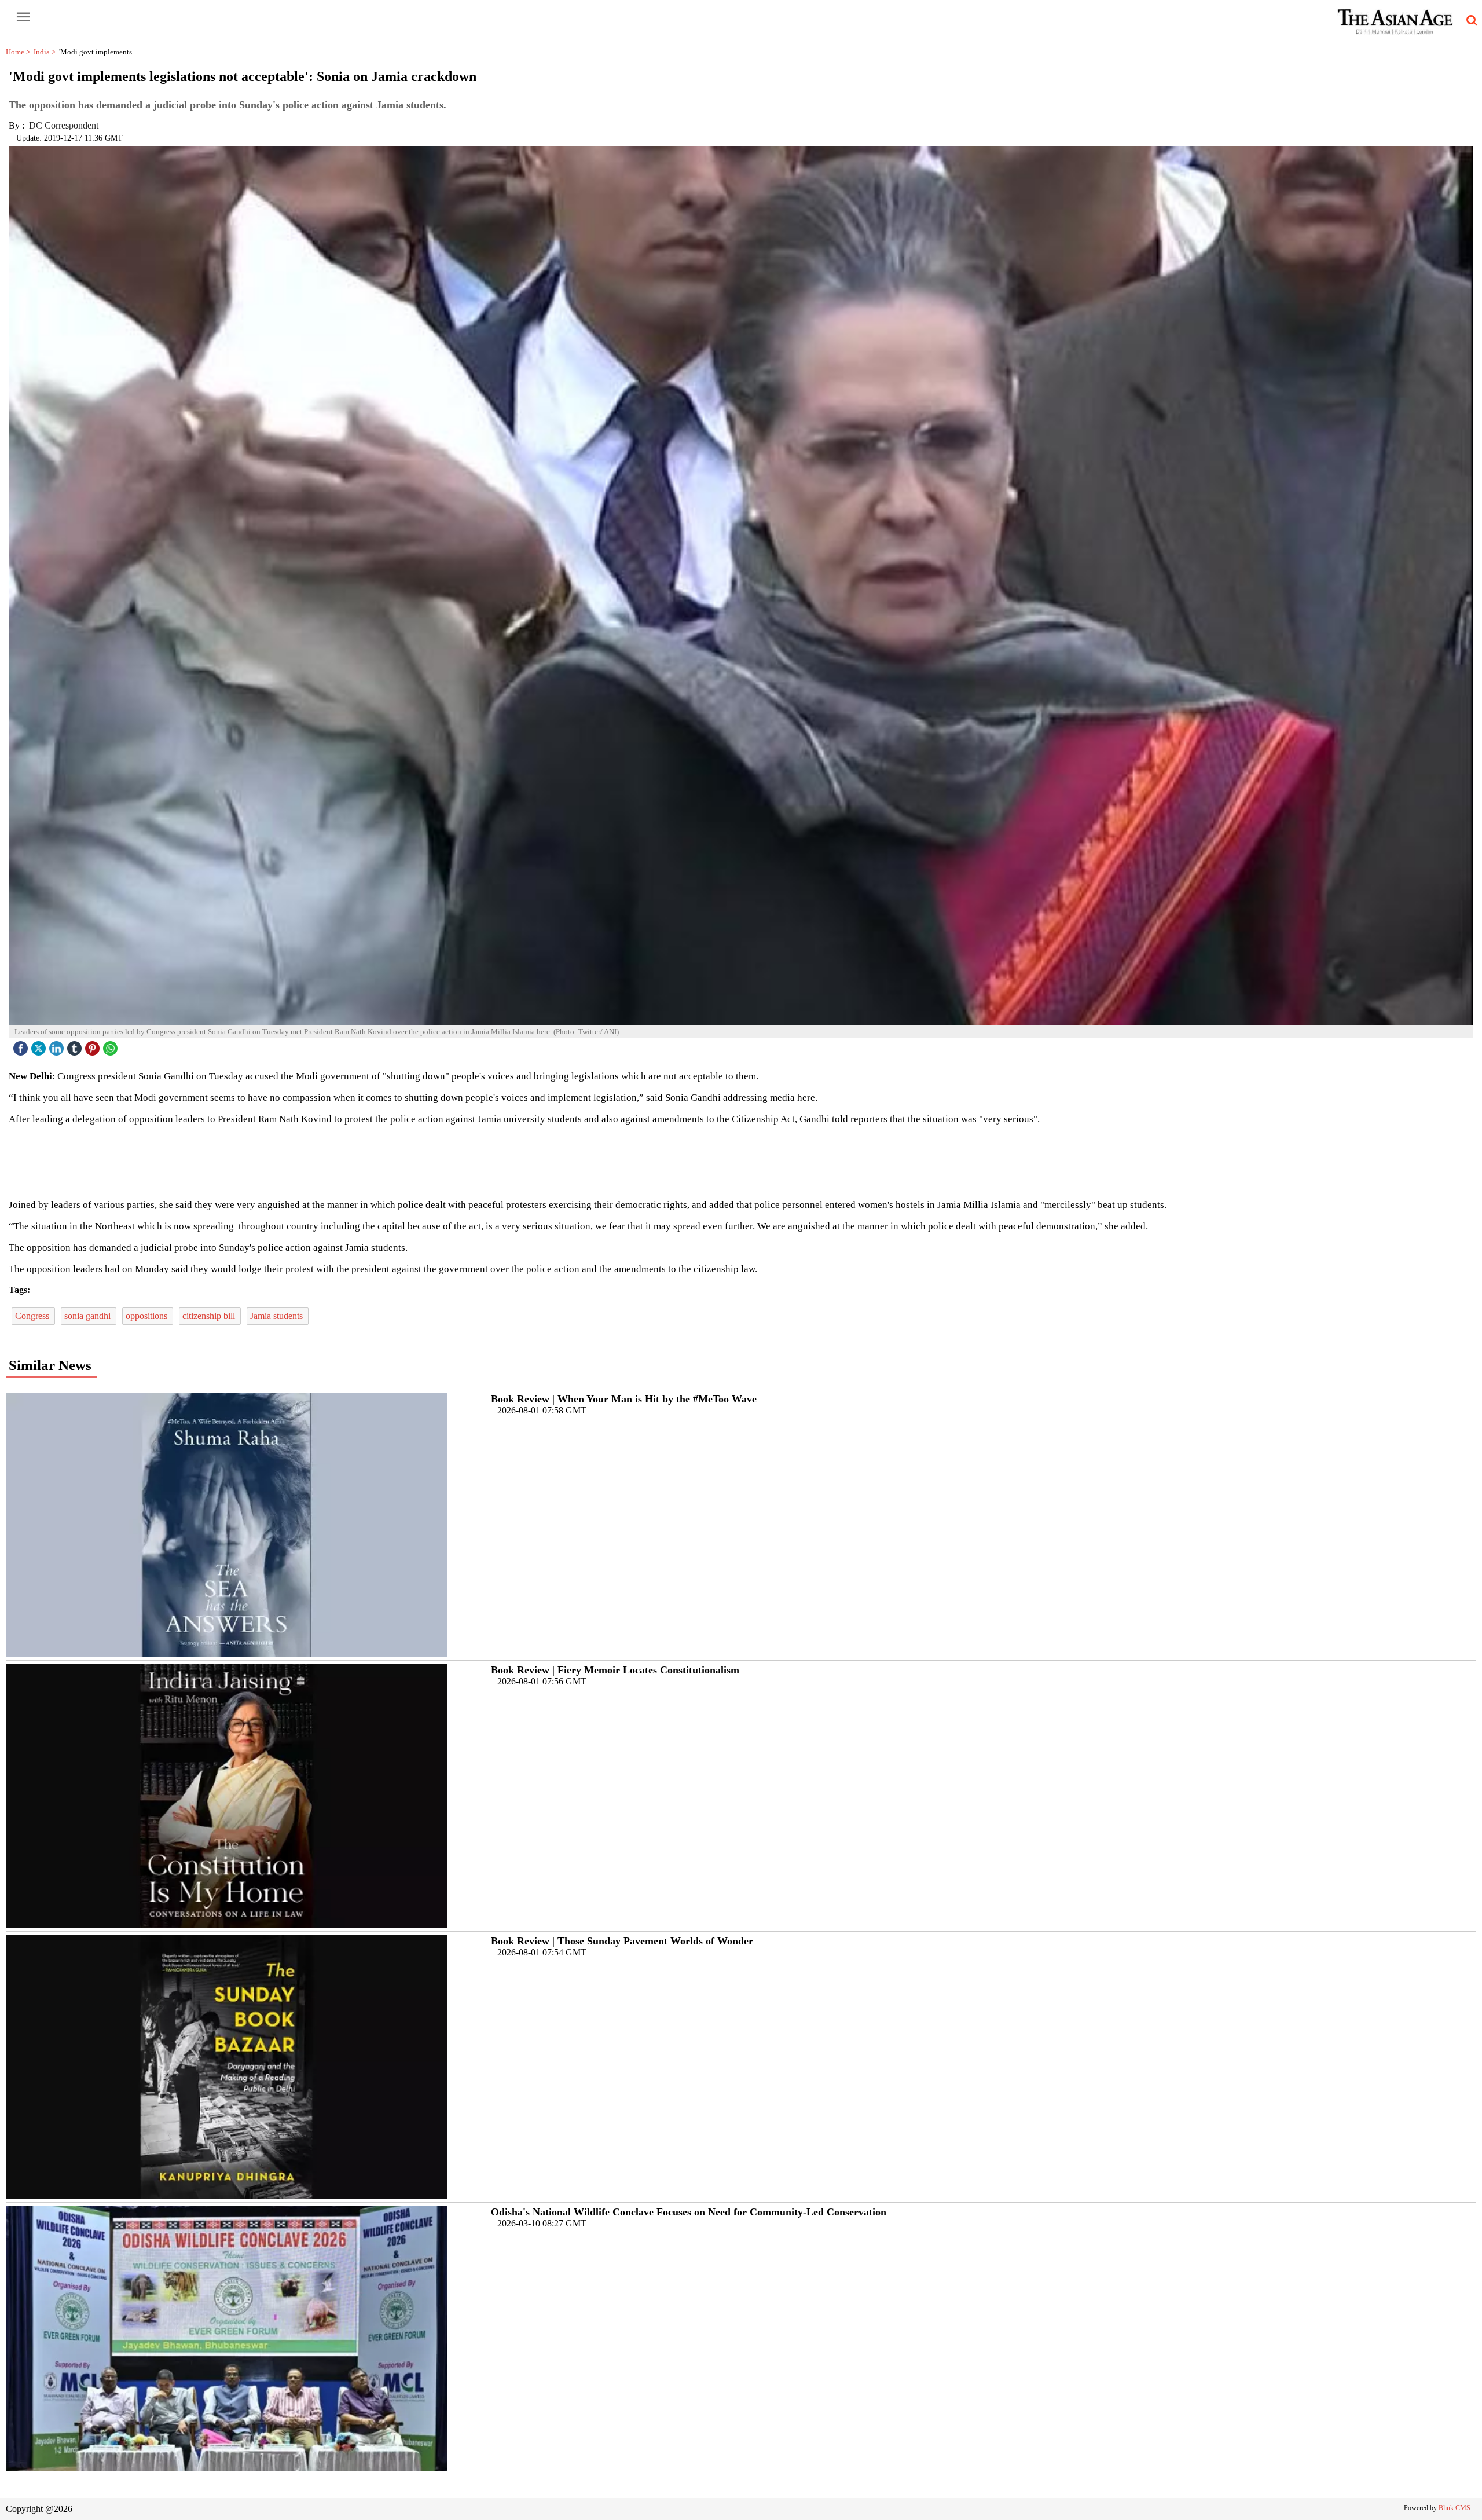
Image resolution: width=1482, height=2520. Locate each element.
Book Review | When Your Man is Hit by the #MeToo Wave (624, 1399)
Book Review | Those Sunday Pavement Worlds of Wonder (622, 1941)
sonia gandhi (89, 1316)
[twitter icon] (40, 1045)
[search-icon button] (1470, 21)
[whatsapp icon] (112, 1045)
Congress (33, 1316)
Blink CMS (1455, 2508)
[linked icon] (58, 1045)
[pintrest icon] (94, 1045)
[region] (741, 1161)
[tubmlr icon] (76, 1045)
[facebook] (22, 1045)
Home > (20, 52)
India (46, 52)
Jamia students (278, 1316)
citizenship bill (210, 1316)
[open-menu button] (23, 17)
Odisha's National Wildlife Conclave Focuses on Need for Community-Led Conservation (689, 2212)
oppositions (148, 1316)
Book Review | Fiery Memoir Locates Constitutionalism (615, 1670)
